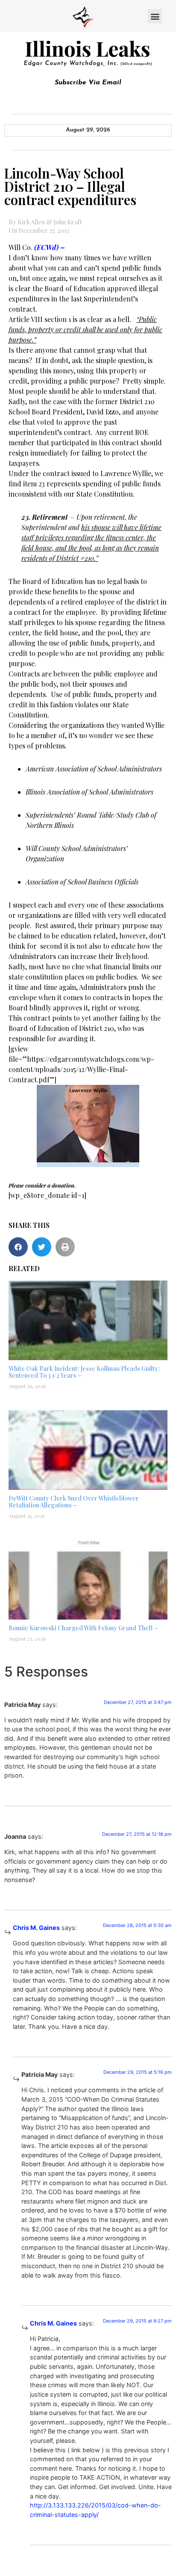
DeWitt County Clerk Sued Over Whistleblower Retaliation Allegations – (74, 1502)
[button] (155, 16)
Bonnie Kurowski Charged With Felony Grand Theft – (83, 1628)
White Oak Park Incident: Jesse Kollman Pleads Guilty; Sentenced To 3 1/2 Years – (84, 1372)
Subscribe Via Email (88, 83)
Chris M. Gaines (36, 1928)
